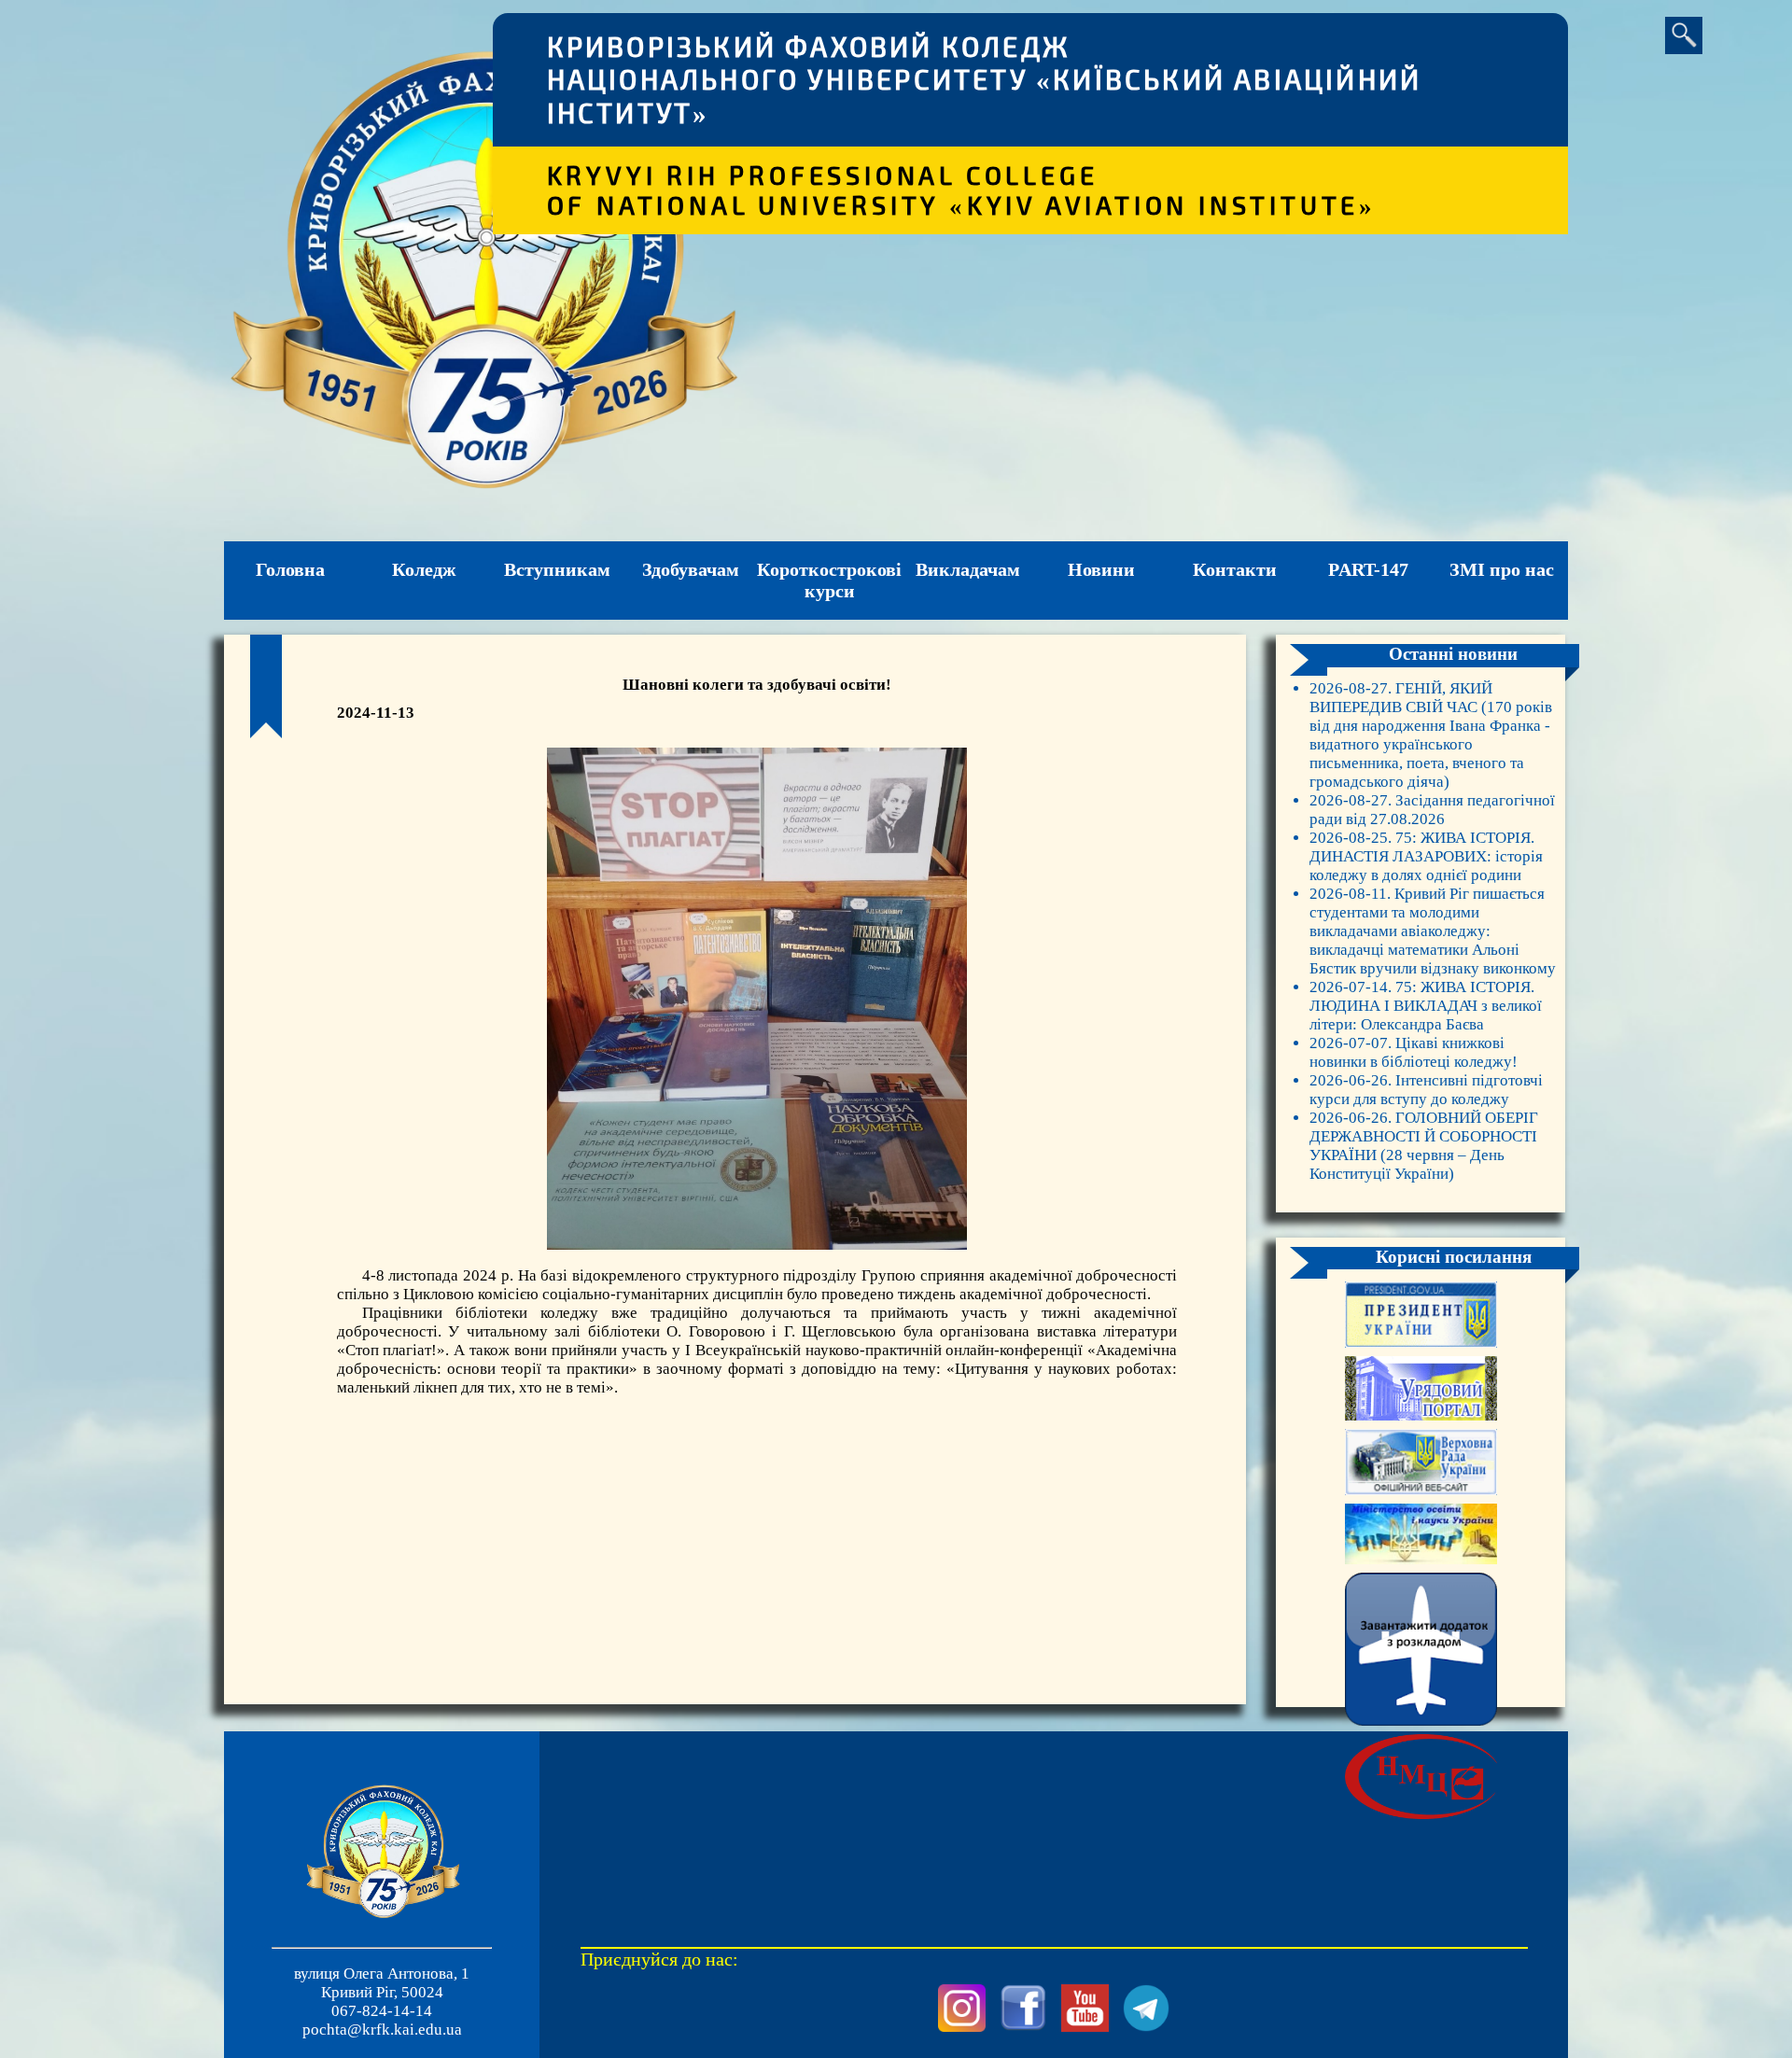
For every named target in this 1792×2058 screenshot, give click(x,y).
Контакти (1235, 569)
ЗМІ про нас (1502, 569)
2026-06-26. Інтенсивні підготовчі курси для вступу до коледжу (1426, 1090)
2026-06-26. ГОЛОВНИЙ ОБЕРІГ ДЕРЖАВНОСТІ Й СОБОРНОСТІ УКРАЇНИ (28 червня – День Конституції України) (1424, 1146)
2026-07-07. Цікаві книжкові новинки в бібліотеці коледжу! (1414, 1052)
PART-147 (1368, 569)
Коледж (424, 569)
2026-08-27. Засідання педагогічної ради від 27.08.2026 (1432, 810)
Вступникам (557, 569)
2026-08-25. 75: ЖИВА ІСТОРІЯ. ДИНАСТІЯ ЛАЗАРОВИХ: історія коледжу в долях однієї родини (1426, 856)
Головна (290, 569)
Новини (1101, 569)
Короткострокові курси (829, 580)
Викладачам (968, 569)
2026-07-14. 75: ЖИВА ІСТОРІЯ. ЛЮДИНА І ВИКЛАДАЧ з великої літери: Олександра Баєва (1426, 1006)
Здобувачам (691, 569)
